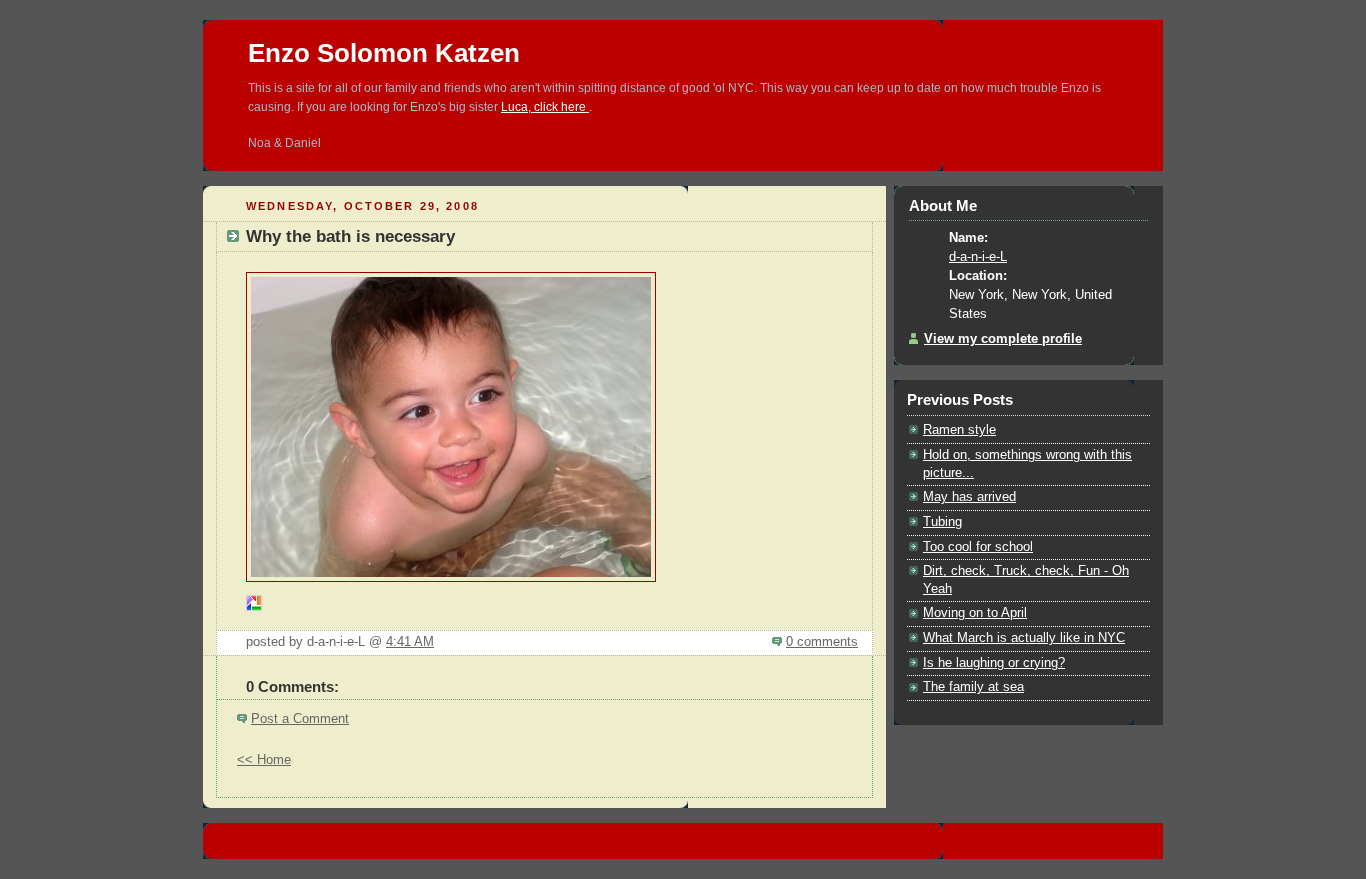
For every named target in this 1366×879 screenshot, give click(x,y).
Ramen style (959, 430)
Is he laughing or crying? (994, 663)
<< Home (264, 760)
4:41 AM (410, 642)
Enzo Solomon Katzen (384, 53)
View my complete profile (1003, 339)
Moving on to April (975, 613)
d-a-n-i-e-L (978, 257)
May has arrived (969, 497)
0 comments (822, 642)
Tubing (942, 522)
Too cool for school (978, 547)
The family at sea (973, 687)
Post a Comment (300, 719)
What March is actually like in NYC (1024, 638)
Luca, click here (545, 107)
